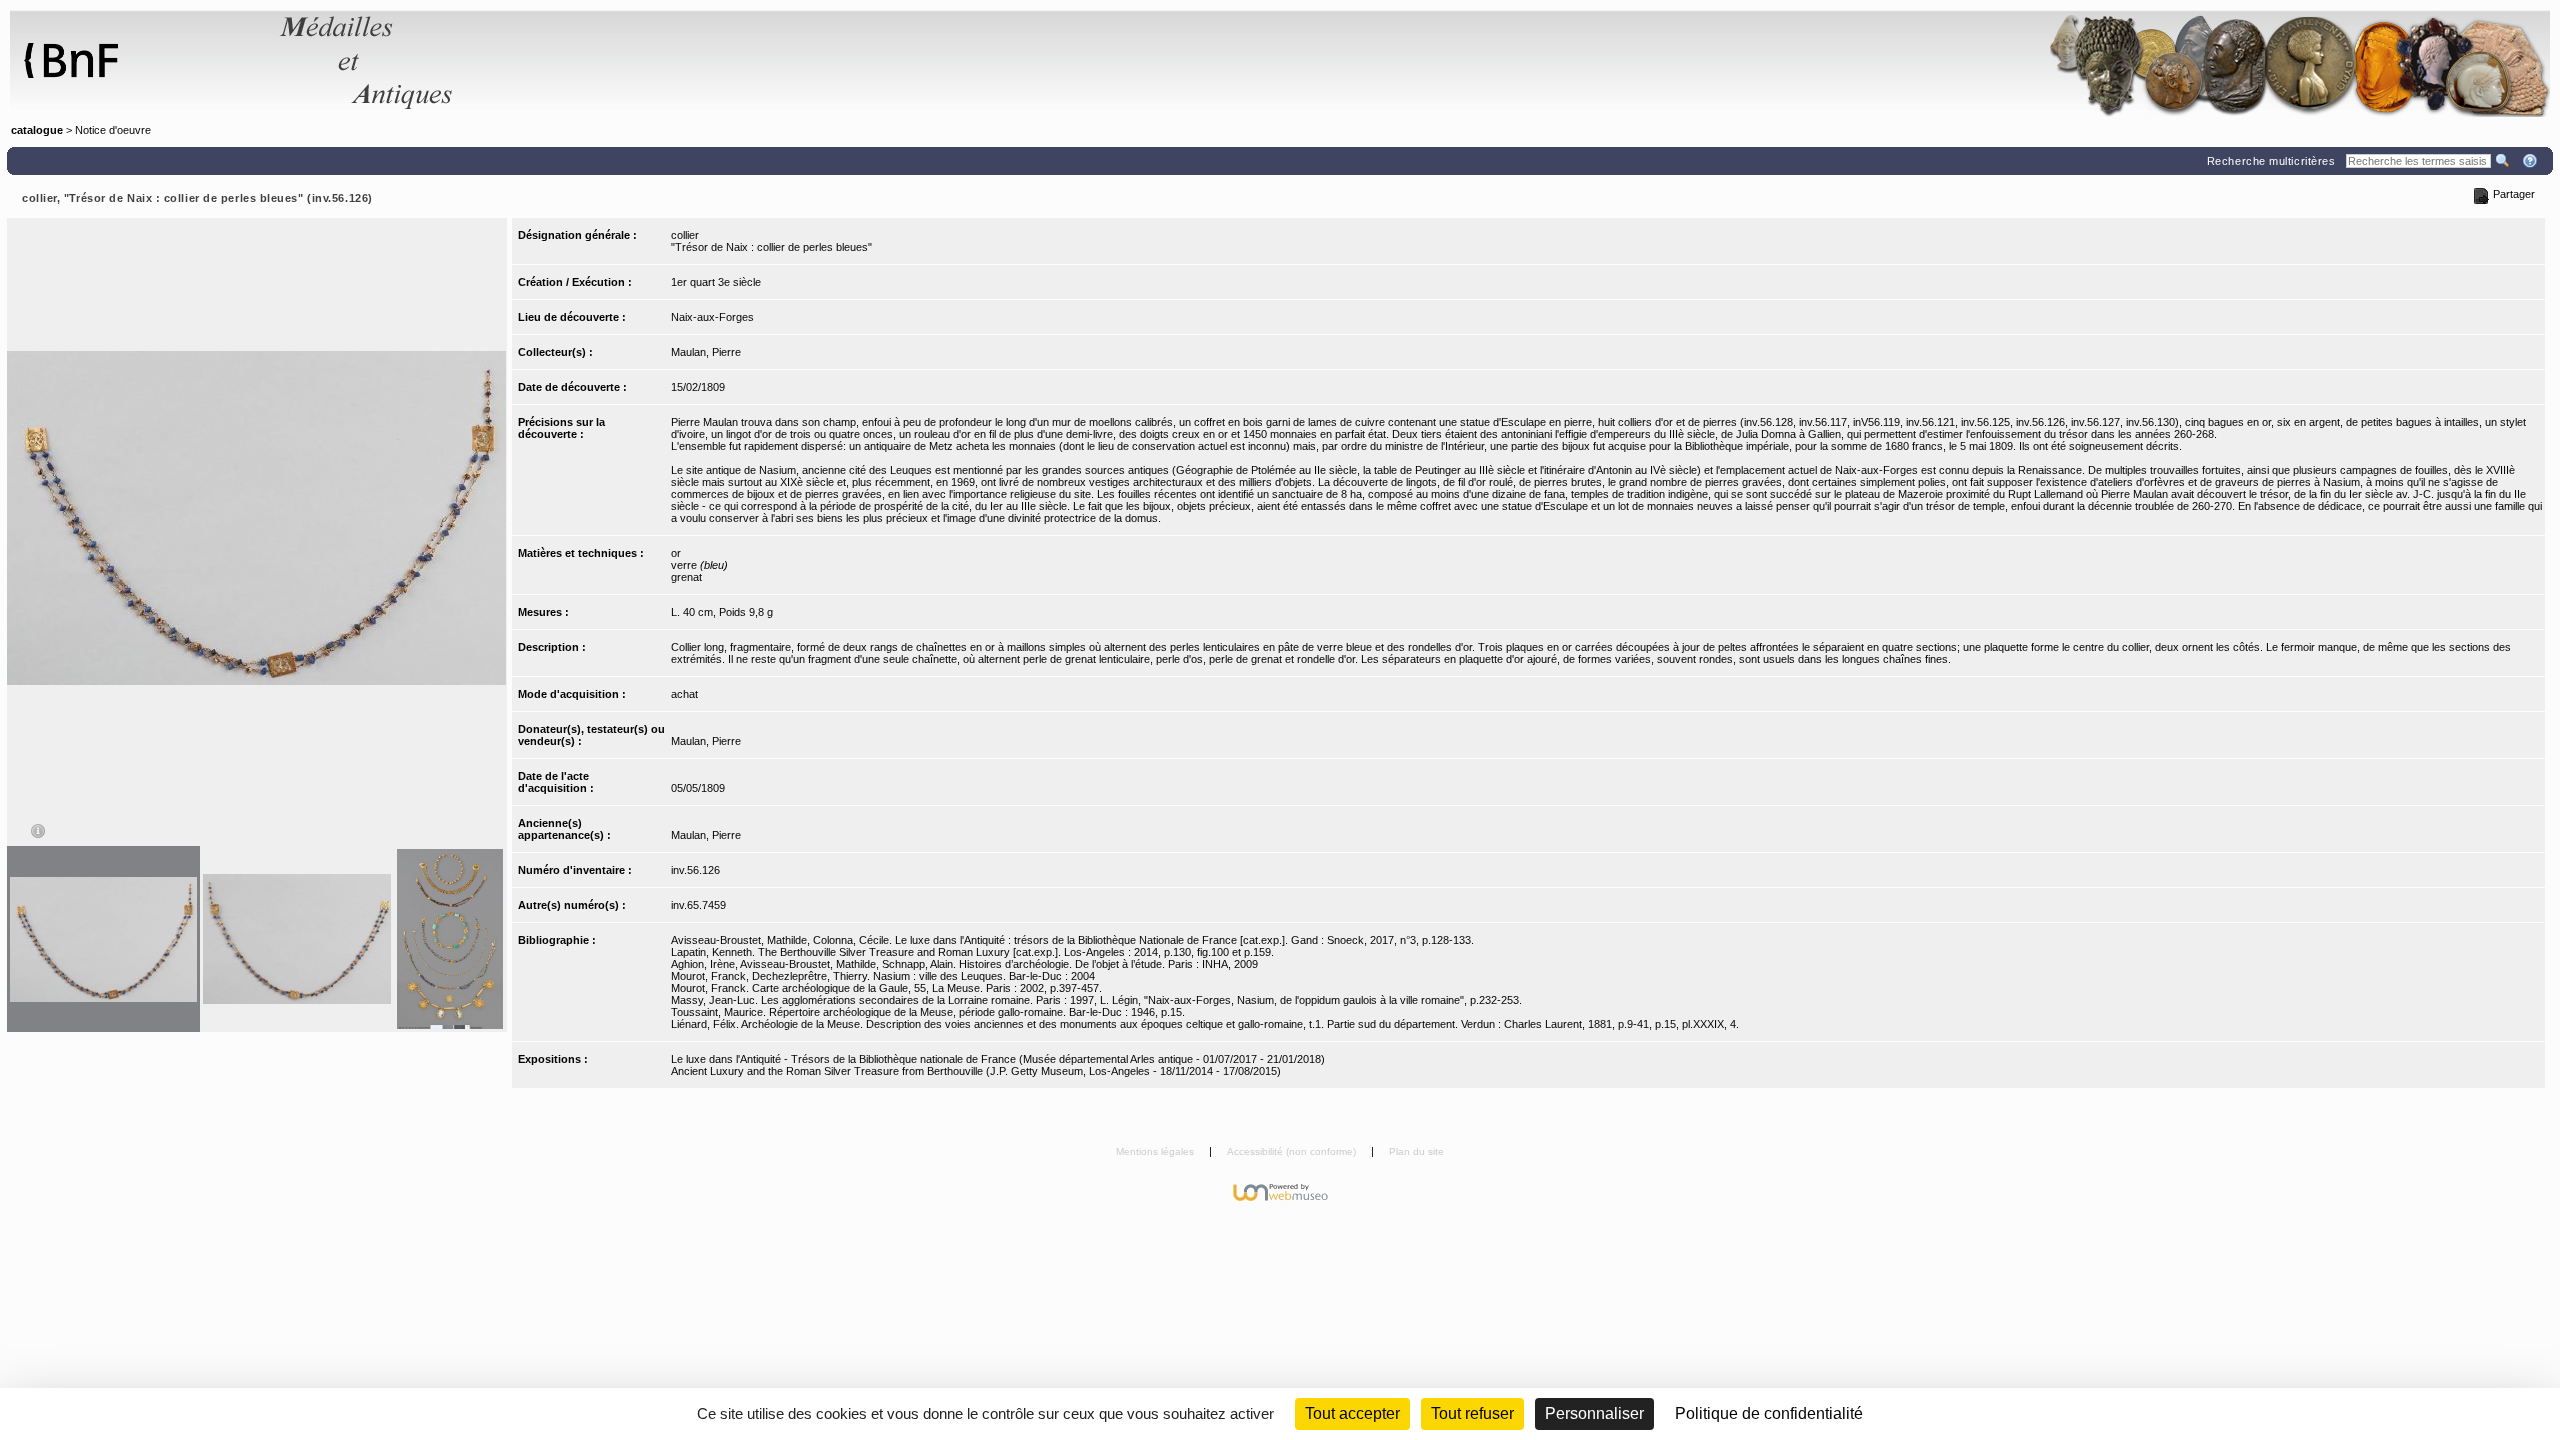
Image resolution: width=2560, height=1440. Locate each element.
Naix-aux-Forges (712, 317)
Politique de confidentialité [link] (1769, 1413)
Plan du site (1416, 1151)
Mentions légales (1156, 1151)
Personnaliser (1594, 1413)
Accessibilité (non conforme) (1293, 1151)
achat (684, 694)
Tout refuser (1472, 1413)
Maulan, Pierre (706, 352)
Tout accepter (1352, 1413)
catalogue (37, 130)
